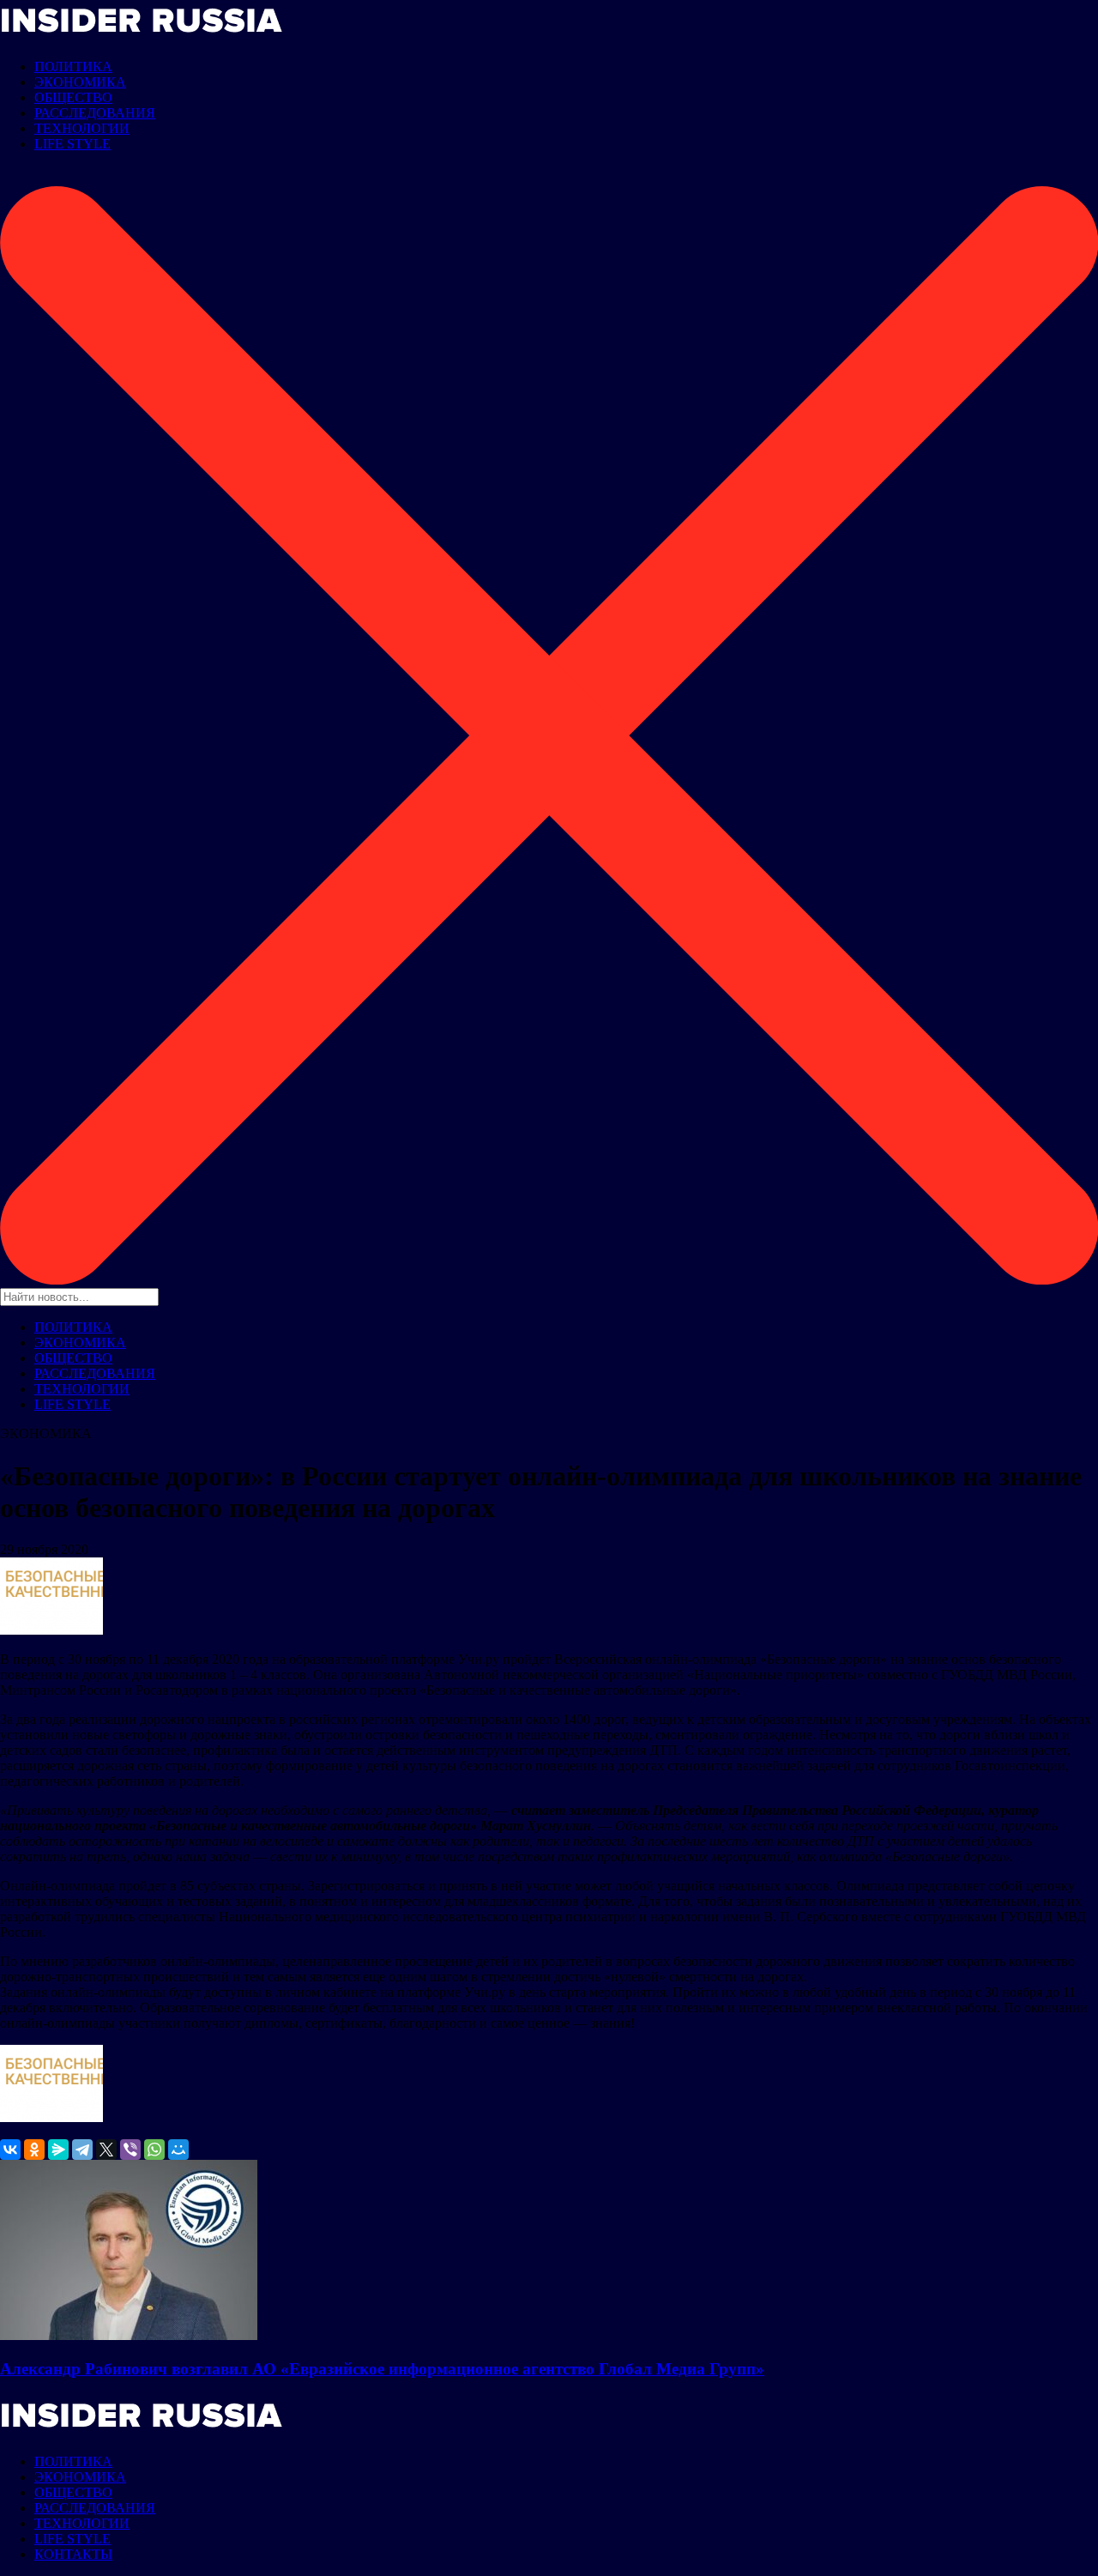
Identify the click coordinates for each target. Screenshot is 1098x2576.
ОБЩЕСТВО (73, 97)
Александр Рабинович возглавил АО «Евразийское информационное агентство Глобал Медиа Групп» (382, 2369)
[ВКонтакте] (10, 2150)
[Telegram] (82, 2150)
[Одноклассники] (34, 2150)
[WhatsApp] (154, 2150)
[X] (106, 2150)
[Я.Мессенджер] (58, 2150)
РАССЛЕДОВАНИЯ (95, 113)
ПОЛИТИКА (73, 67)
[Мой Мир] (178, 2150)
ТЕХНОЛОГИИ (82, 128)
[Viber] (130, 2150)
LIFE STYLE (72, 144)
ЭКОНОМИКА (80, 82)
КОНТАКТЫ (73, 2554)
